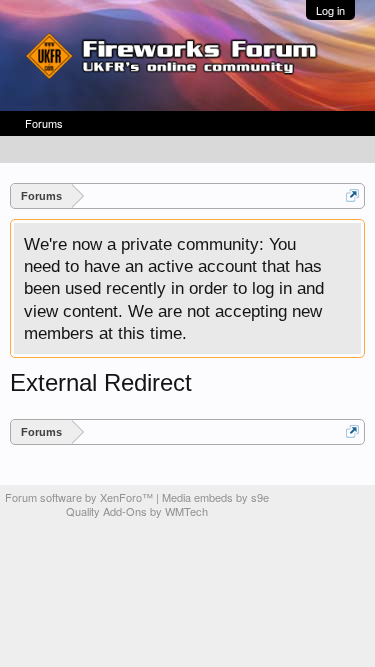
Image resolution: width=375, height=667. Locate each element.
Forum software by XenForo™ (80, 497)
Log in (330, 10)
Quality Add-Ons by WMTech (137, 511)
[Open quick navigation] (352, 195)
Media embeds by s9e (215, 497)
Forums (44, 123)
